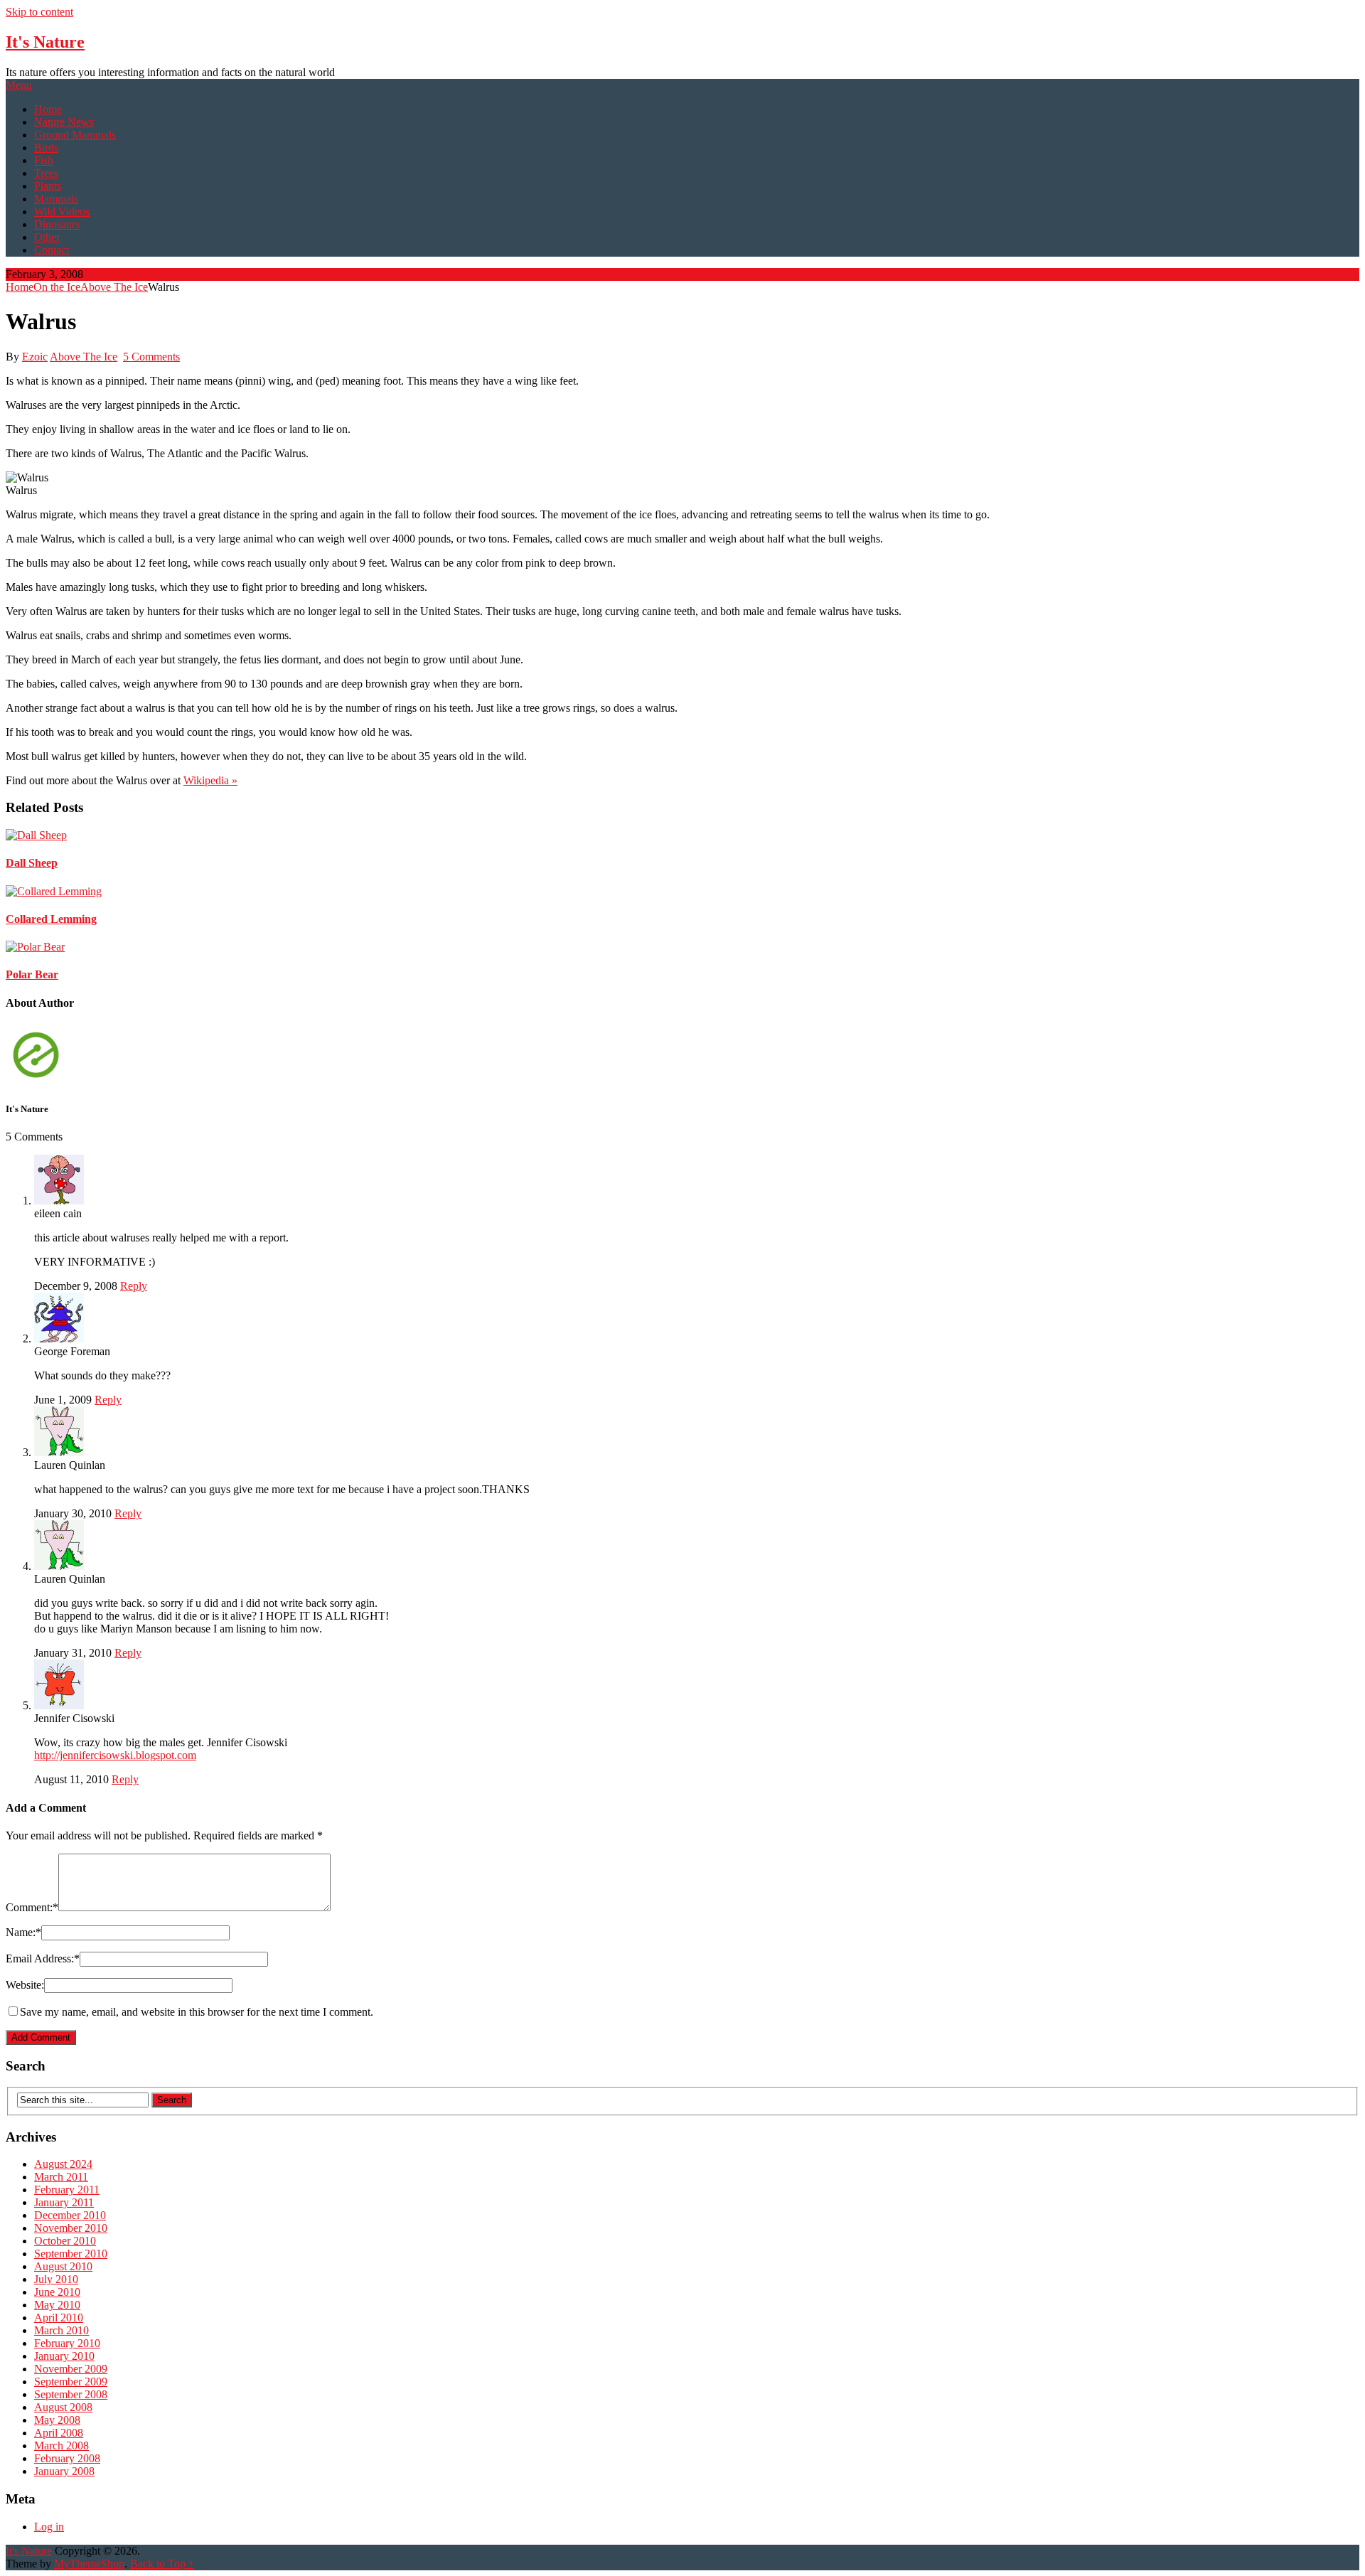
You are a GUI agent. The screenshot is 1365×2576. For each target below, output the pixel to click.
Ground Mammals (75, 135)
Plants (48, 186)
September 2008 (71, 2394)
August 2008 (63, 2407)
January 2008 (64, 2471)
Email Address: (43, 1958)
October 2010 (65, 2241)
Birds (46, 148)
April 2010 (59, 2318)
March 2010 (61, 2330)
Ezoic (35, 357)
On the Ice (57, 287)
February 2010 (67, 2343)
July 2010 (56, 2279)
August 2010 (63, 2266)
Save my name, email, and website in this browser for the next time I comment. (197, 2012)
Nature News (64, 122)
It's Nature (45, 42)
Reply (134, 1286)
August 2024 (63, 2164)
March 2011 (61, 2177)
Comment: (32, 1907)
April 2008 (59, 2433)
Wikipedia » (210, 780)
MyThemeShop (89, 2564)
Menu (19, 85)
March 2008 (61, 2446)
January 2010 (64, 2356)
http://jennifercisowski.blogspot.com (115, 1755)
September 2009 (71, 2382)
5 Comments (151, 357)
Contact (52, 250)
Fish (44, 160)
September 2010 (71, 2254)
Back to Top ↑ (162, 2564)
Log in (49, 2527)
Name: (23, 1932)
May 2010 (57, 2305)
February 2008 (67, 2458)
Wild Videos (62, 212)
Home (48, 109)
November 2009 (71, 2369)
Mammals (56, 199)
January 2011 (64, 2202)
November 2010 (71, 2228)
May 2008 (57, 2420)
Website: (25, 1985)
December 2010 (70, 2215)
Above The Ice (114, 287)
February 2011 (67, 2190)
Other (47, 237)
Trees (46, 173)
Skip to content (39, 12)
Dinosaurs (57, 224)
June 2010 (57, 2292)
